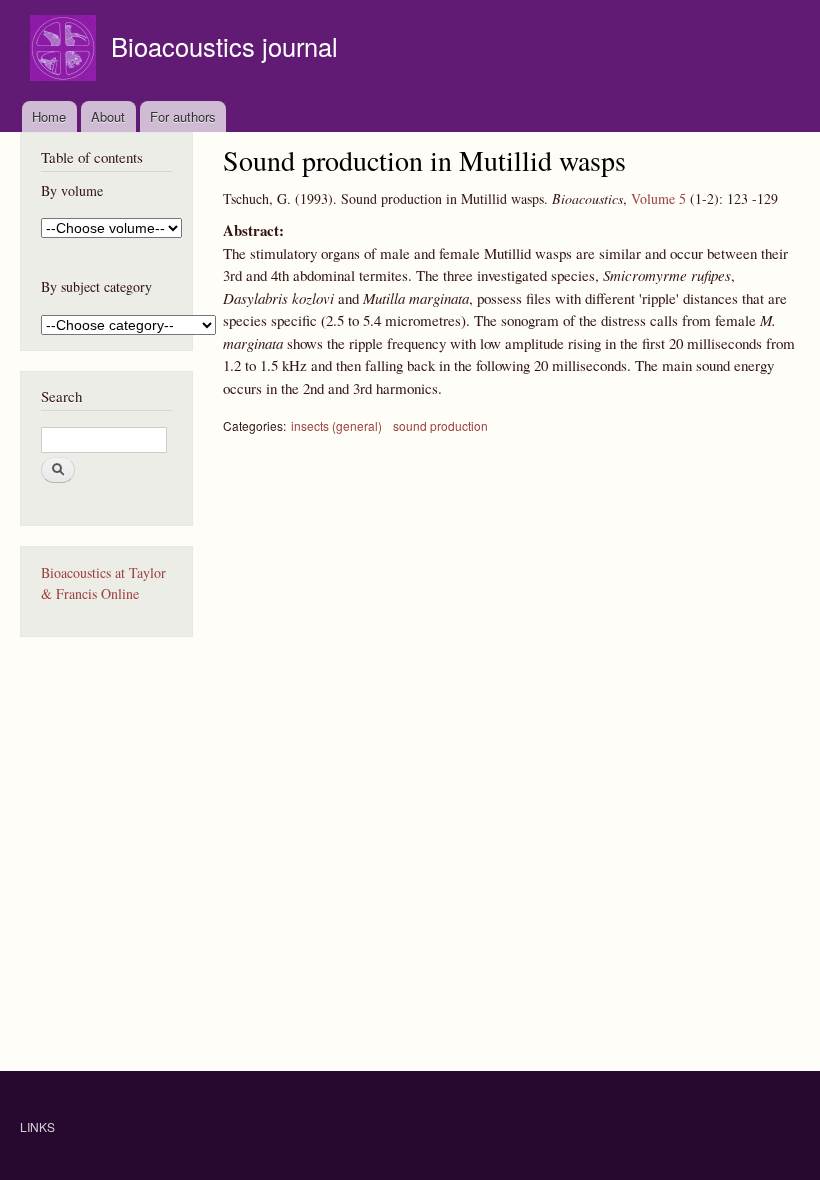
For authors (183, 116)
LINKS (37, 1126)
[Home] (65, 50)
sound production (440, 425)
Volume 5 (658, 198)
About (108, 116)
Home (49, 116)
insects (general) (336, 425)
